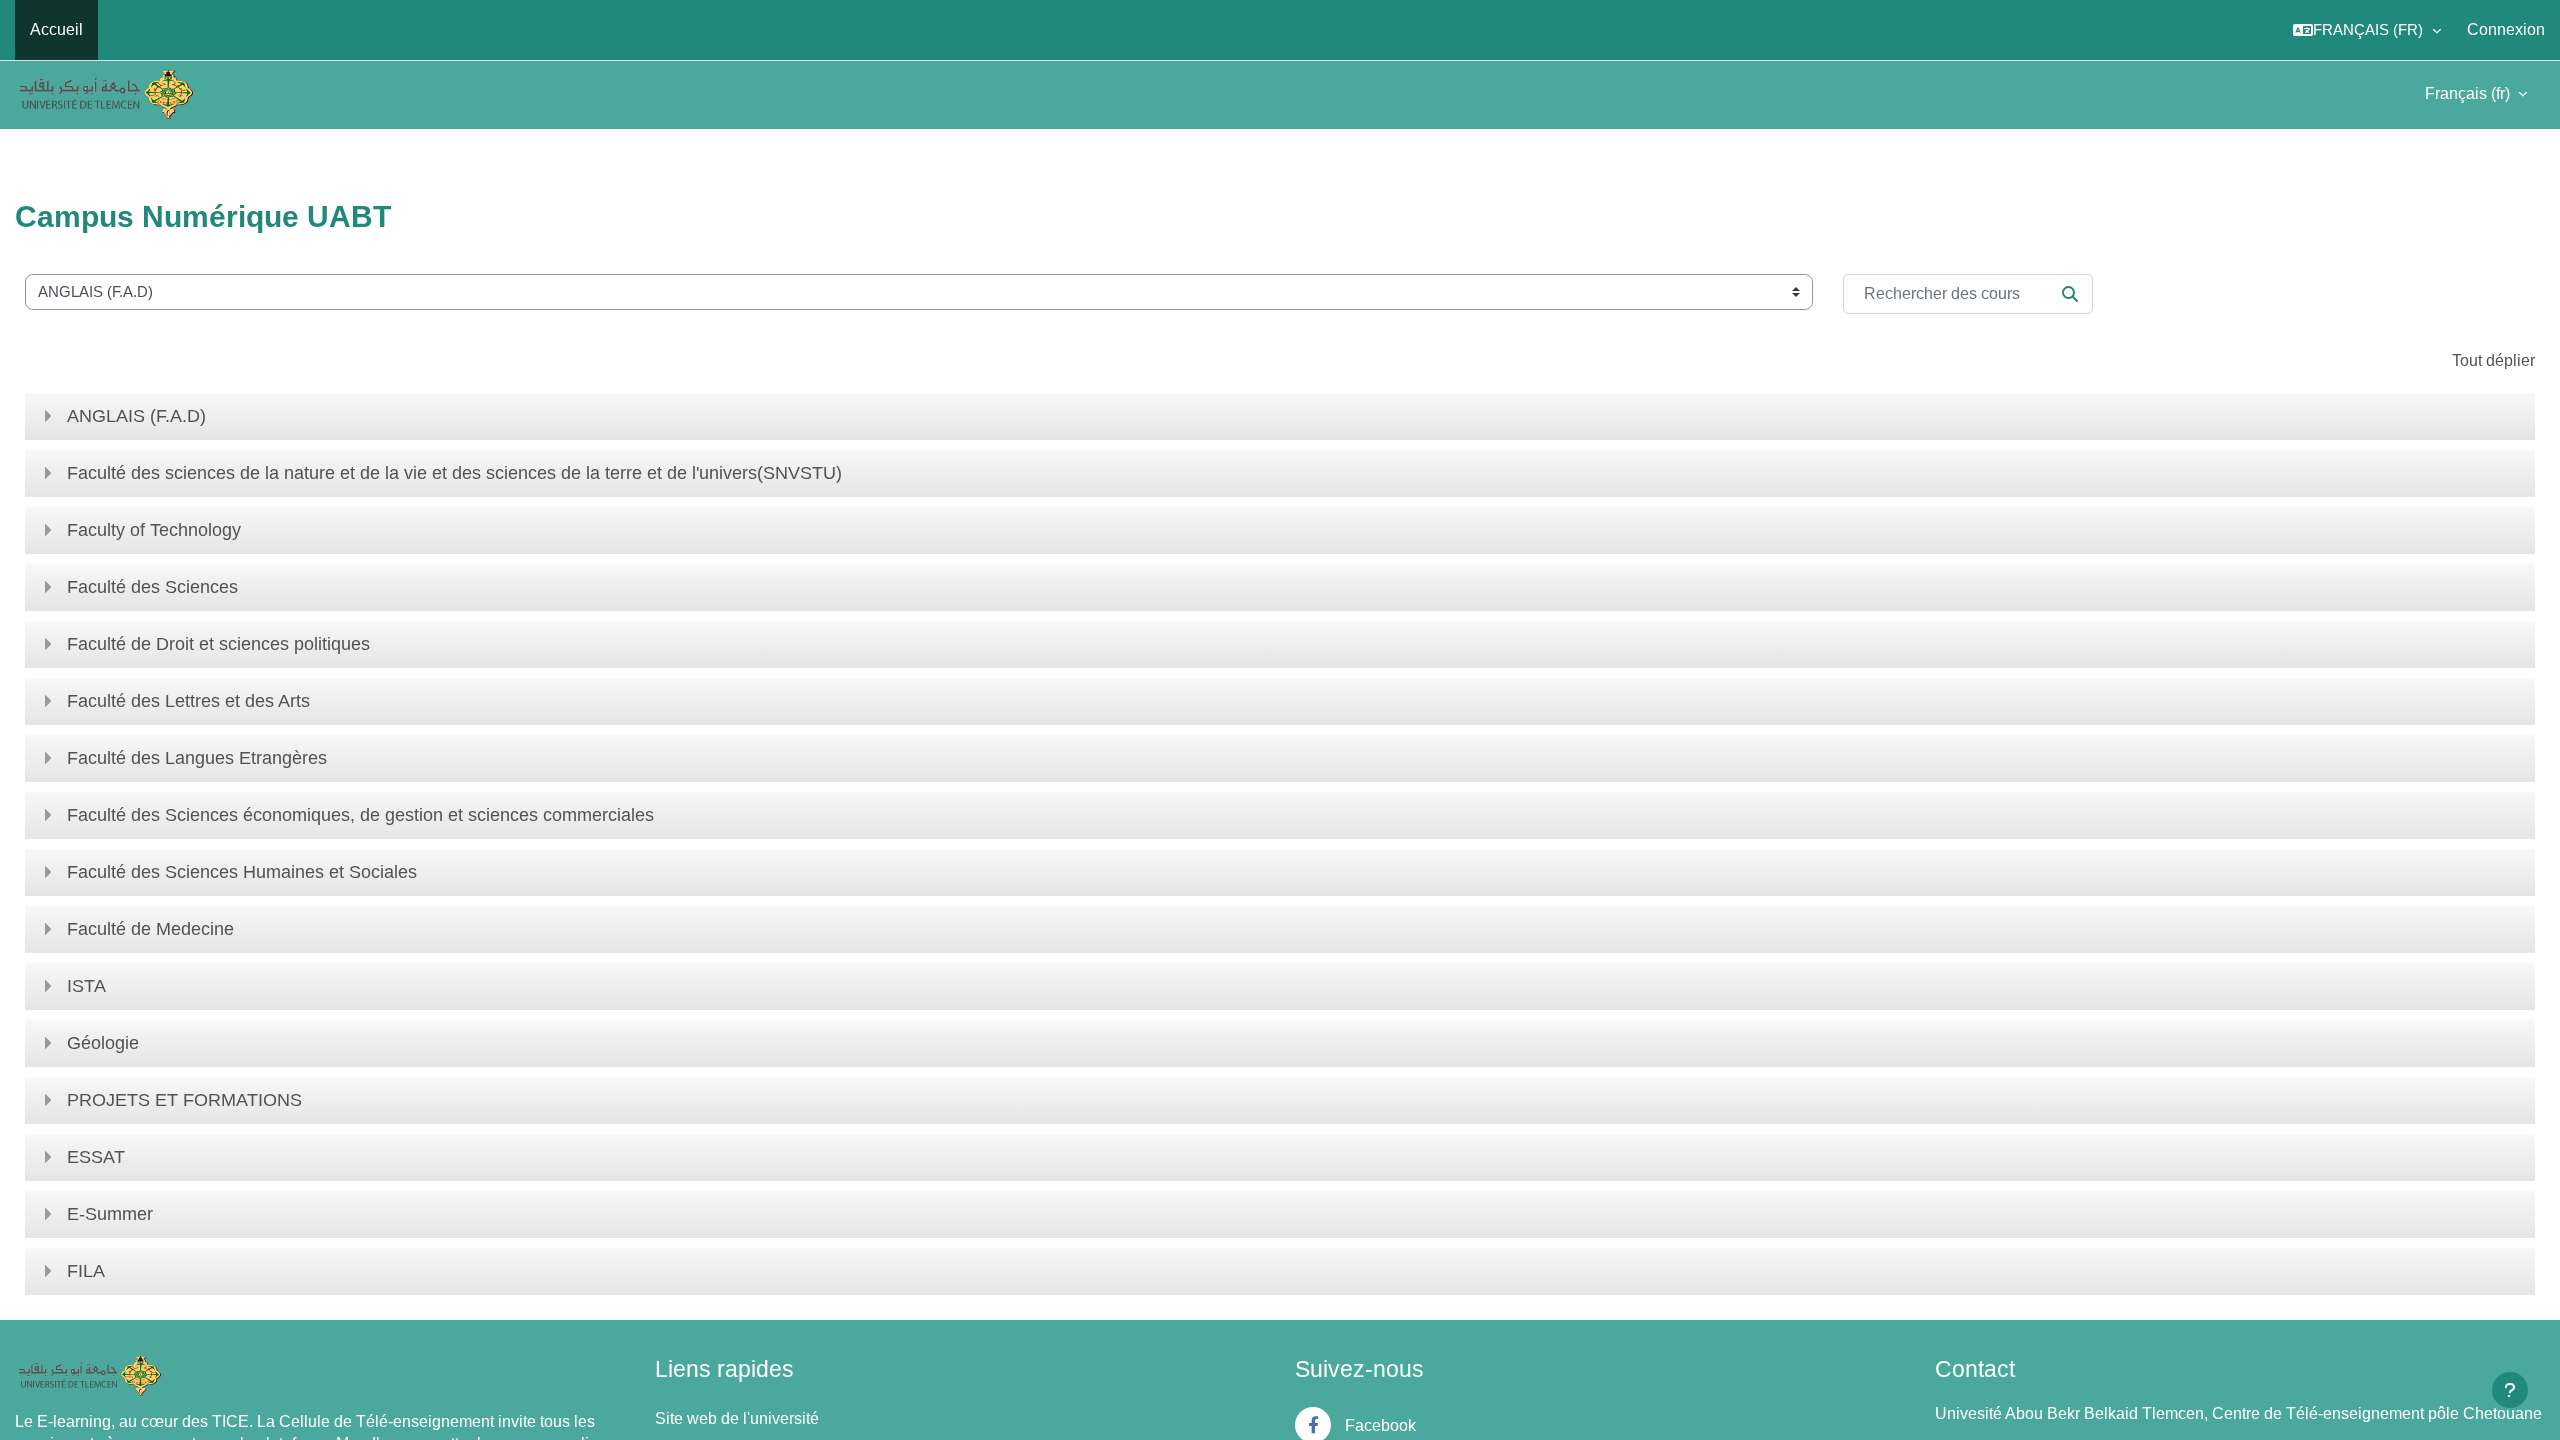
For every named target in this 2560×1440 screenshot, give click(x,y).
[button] (2367, 30)
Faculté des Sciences (152, 587)
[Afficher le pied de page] (2510, 1390)
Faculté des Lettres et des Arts (188, 701)
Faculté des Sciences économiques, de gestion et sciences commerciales (360, 815)
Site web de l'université (737, 1418)
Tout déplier (2493, 360)
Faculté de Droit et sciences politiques (218, 644)
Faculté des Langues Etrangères (197, 758)
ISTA (86, 986)
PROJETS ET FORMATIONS (184, 1100)
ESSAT (96, 1157)
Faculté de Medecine (150, 929)
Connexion (2506, 29)
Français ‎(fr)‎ (2469, 93)
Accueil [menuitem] (56, 29)
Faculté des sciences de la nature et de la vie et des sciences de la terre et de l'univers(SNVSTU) (454, 473)
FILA (86, 1271)
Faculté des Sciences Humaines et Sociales (242, 872)
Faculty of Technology (154, 530)
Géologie (103, 1043)
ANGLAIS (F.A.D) (136, 416)
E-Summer (110, 1214)
